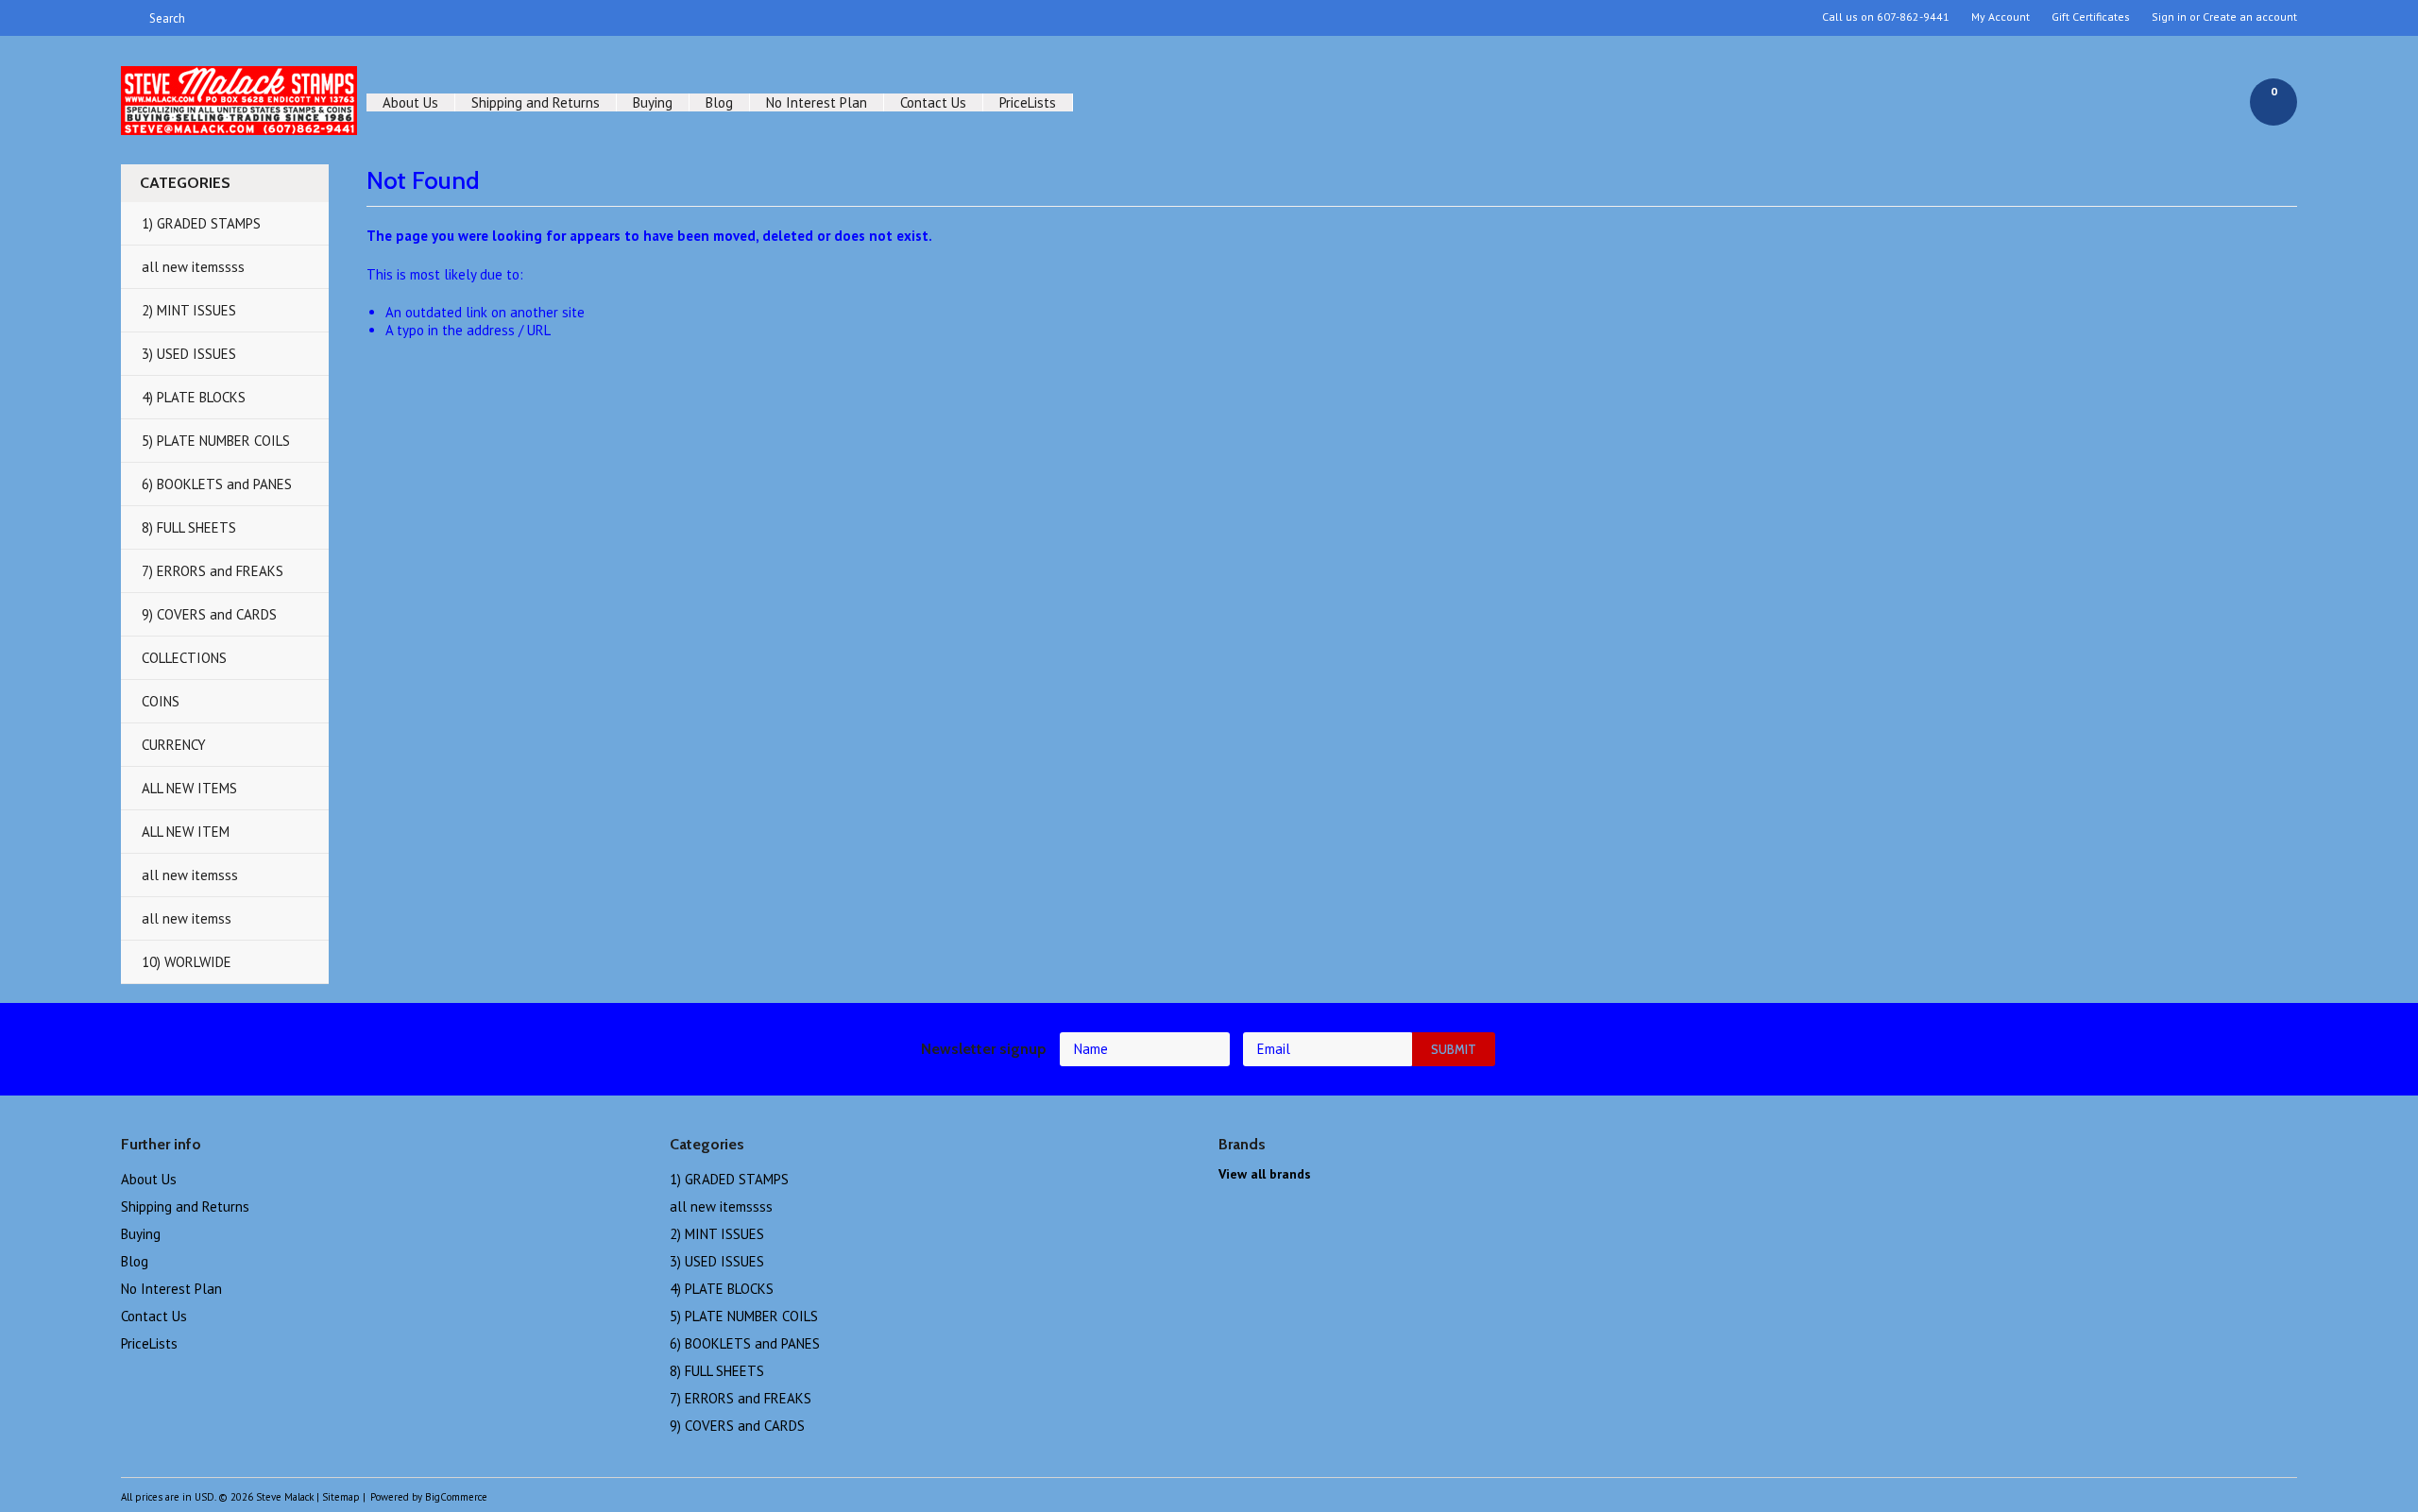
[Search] (129, 18)
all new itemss (187, 918)
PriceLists (1028, 102)
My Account (2001, 17)
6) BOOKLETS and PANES (217, 484)
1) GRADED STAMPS (201, 223)
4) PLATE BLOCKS (194, 397)
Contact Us (933, 102)
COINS (161, 701)
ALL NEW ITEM (186, 832)
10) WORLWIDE (187, 962)
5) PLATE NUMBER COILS (216, 441)
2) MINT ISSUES (189, 310)
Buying (653, 102)
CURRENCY (174, 745)
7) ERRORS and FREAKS (213, 571)
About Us (410, 102)
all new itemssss (193, 267)
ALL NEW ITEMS (189, 788)
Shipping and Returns (536, 102)
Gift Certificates (2091, 17)
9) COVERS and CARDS (209, 614)
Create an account (2250, 17)
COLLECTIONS (184, 658)
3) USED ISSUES (189, 354)
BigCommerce (456, 1497)
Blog (719, 102)
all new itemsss (190, 875)
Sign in (2169, 17)
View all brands (1265, 1174)
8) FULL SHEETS (189, 527)
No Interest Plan (817, 102)
